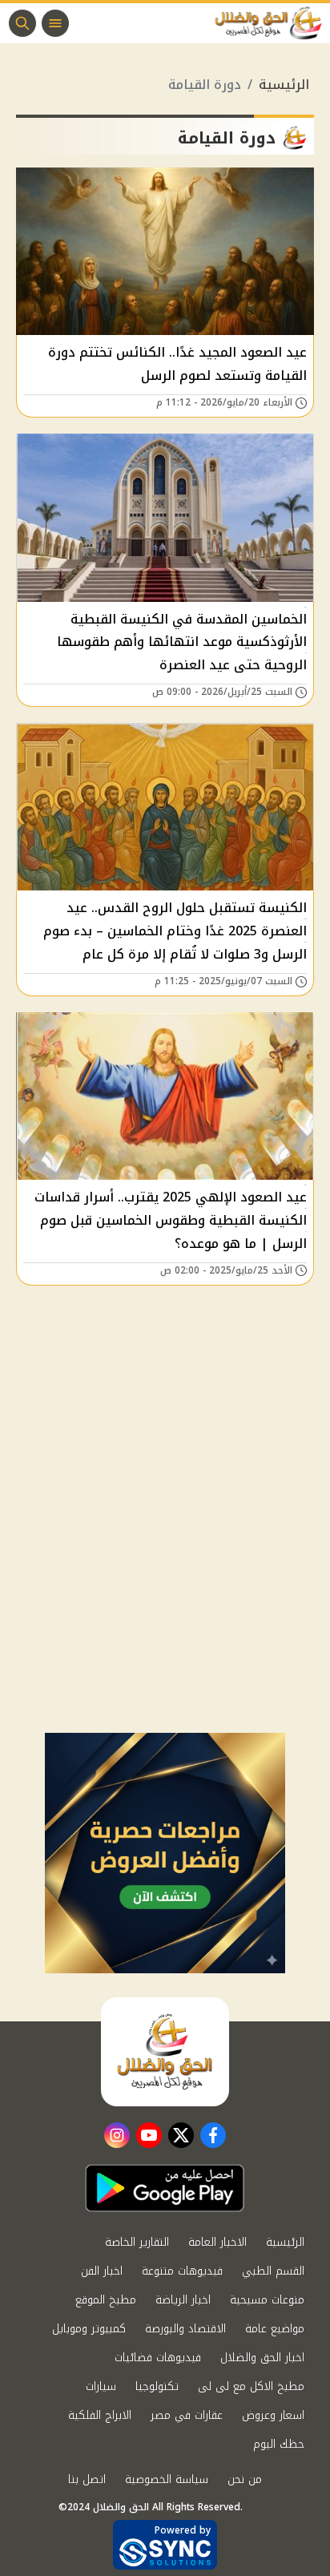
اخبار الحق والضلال (262, 2358)
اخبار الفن (102, 2271)
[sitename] (165, 2052)
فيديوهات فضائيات (158, 2358)
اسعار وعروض (273, 2415)
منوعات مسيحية (267, 2300)
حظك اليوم (279, 2444)
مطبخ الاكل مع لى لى (251, 2386)
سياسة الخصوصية (167, 2479)
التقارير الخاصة (137, 2242)
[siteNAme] (272, 23)
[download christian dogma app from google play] (165, 2188)
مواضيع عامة (275, 2329)
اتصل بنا (87, 2479)
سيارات (101, 2386)
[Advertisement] (165, 1560)
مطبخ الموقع (106, 2300)
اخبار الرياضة (183, 2300)
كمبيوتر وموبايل (89, 2329)
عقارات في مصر (187, 2415)
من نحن (245, 2479)
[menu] (55, 23)
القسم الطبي (273, 2271)
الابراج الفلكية (100, 2415)
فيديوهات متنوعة (182, 2271)
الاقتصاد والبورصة (185, 2329)
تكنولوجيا (157, 2386)
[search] (22, 23)
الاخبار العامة (217, 2242)
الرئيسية (284, 85)
